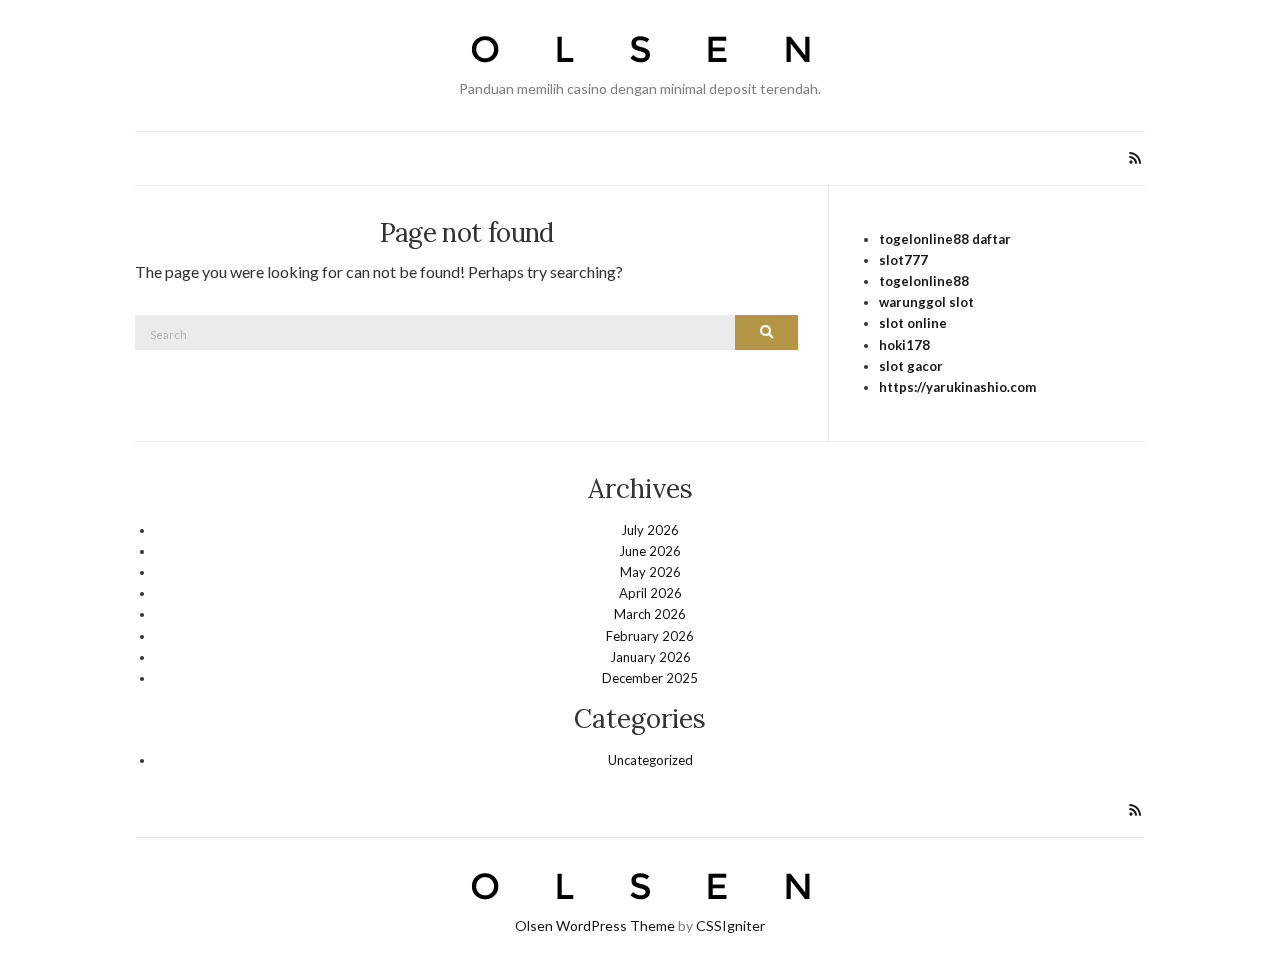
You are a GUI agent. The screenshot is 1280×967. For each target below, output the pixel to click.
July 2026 (650, 530)
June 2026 (650, 551)
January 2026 (650, 657)
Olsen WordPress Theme (595, 925)
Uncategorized (650, 760)
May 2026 (650, 572)
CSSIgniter (730, 925)
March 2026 (650, 614)
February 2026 (650, 636)
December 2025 (650, 678)
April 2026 (650, 593)
